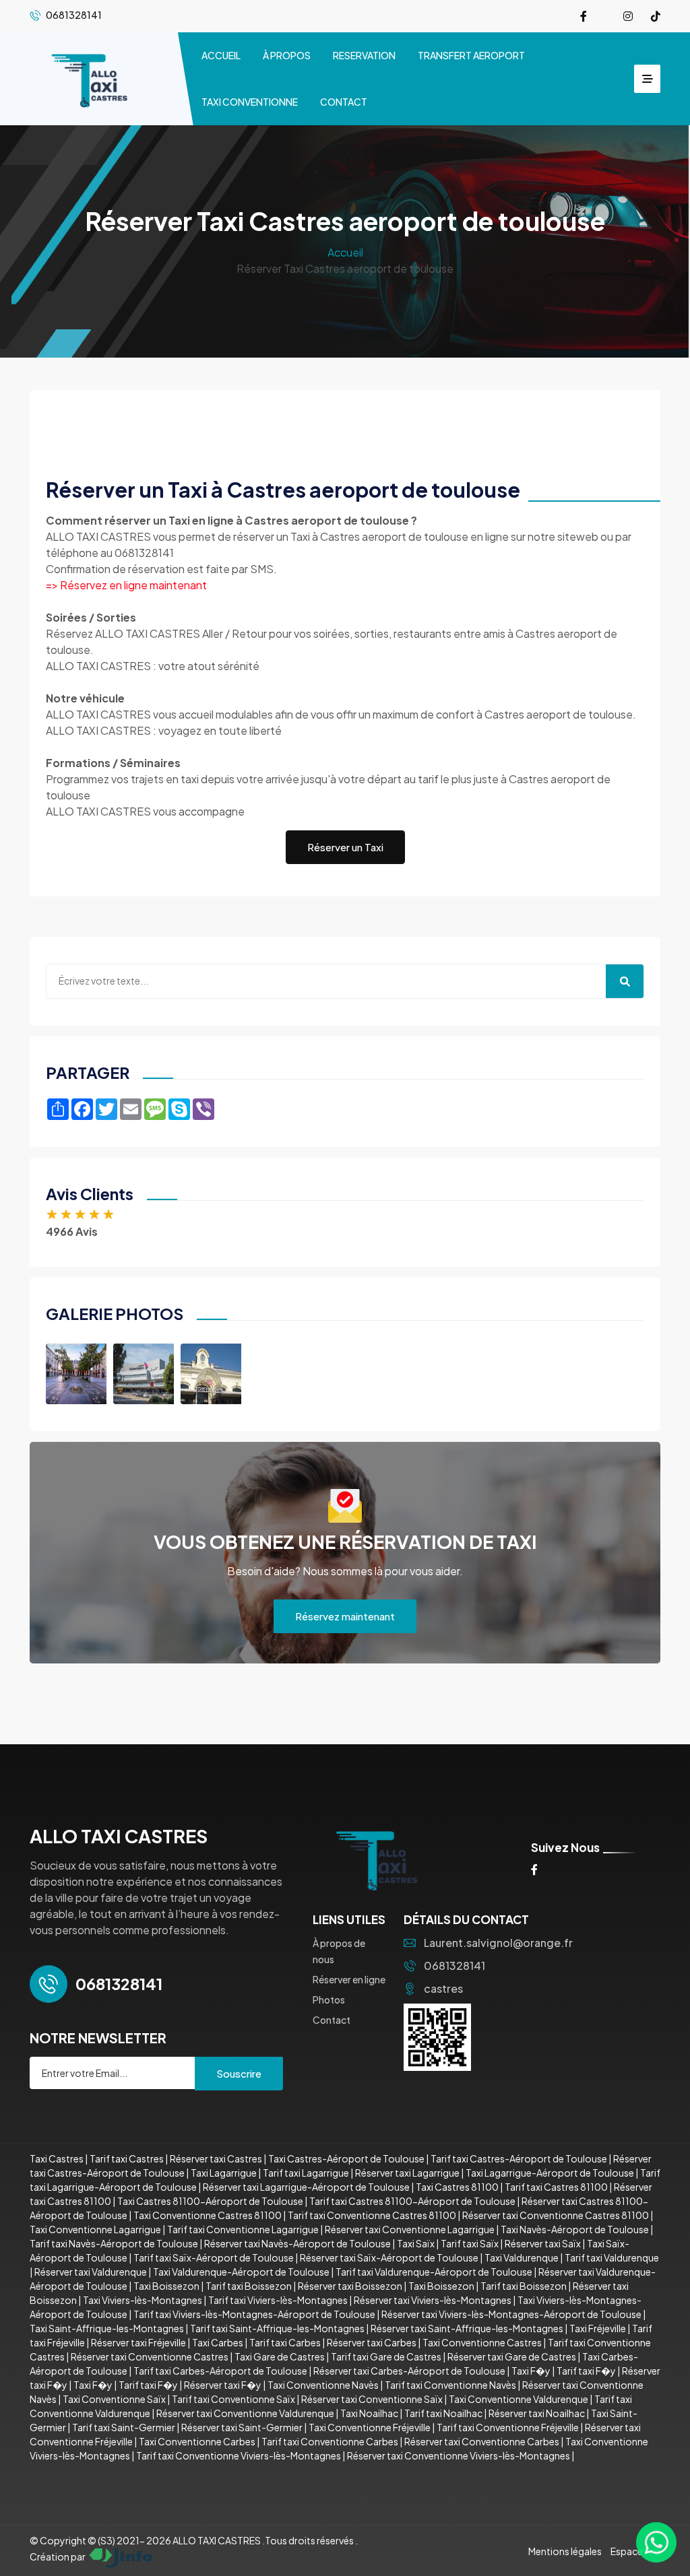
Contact (332, 2020)
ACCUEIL (221, 55)
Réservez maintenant (345, 1616)
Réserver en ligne (349, 1979)
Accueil (345, 252)
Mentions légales (565, 2551)
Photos (329, 2000)
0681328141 (454, 1966)
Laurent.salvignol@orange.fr (498, 1943)
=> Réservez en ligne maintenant (126, 585)
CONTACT (344, 102)
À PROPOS (287, 55)
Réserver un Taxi (345, 847)
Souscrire (239, 2073)
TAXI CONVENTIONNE (250, 102)
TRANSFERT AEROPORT (471, 55)
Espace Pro (635, 2551)
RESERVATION (364, 55)
